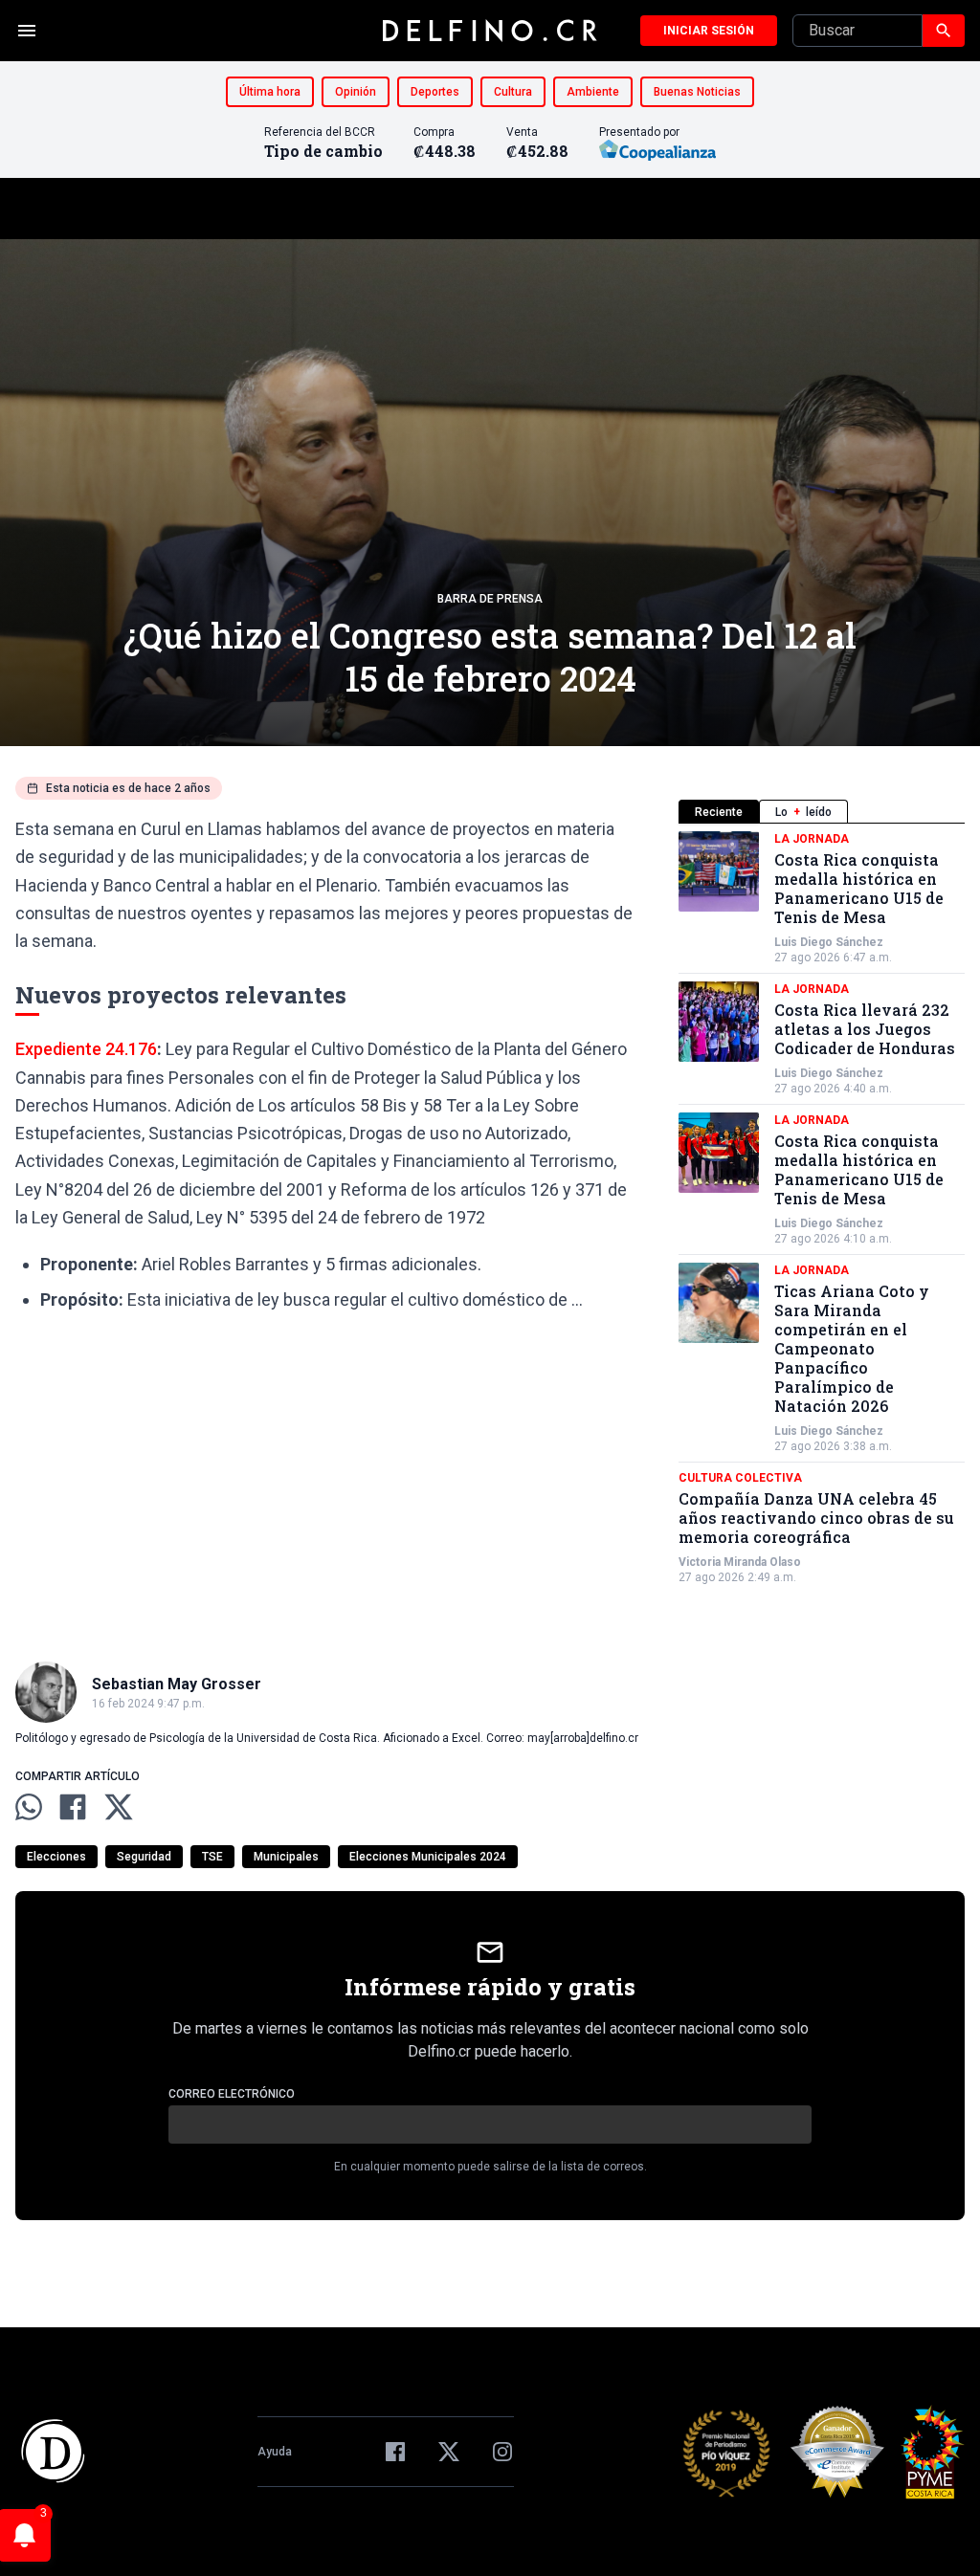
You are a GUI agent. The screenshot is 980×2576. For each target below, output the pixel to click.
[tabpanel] (822, 1208)
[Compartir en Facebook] (73, 1807)
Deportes (435, 92)
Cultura (513, 92)
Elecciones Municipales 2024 (428, 1857)
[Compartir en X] (119, 1807)
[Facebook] (395, 2452)
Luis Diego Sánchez (829, 942)
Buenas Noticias (697, 92)
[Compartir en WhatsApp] (29, 1807)
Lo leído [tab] (803, 812)
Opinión (356, 92)
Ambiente (593, 92)
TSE (212, 1857)
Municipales (286, 1857)
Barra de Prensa (490, 599)
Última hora (270, 92)
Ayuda (275, 2452)
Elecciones (56, 1857)
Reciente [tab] (719, 812)
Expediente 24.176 (86, 1049)
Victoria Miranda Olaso (740, 1562)
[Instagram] (502, 2452)
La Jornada (812, 839)
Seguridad (144, 1857)
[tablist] (822, 812)
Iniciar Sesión (709, 31)
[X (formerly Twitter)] (449, 2452)
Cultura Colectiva (740, 1478)
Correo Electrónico (232, 2094)
